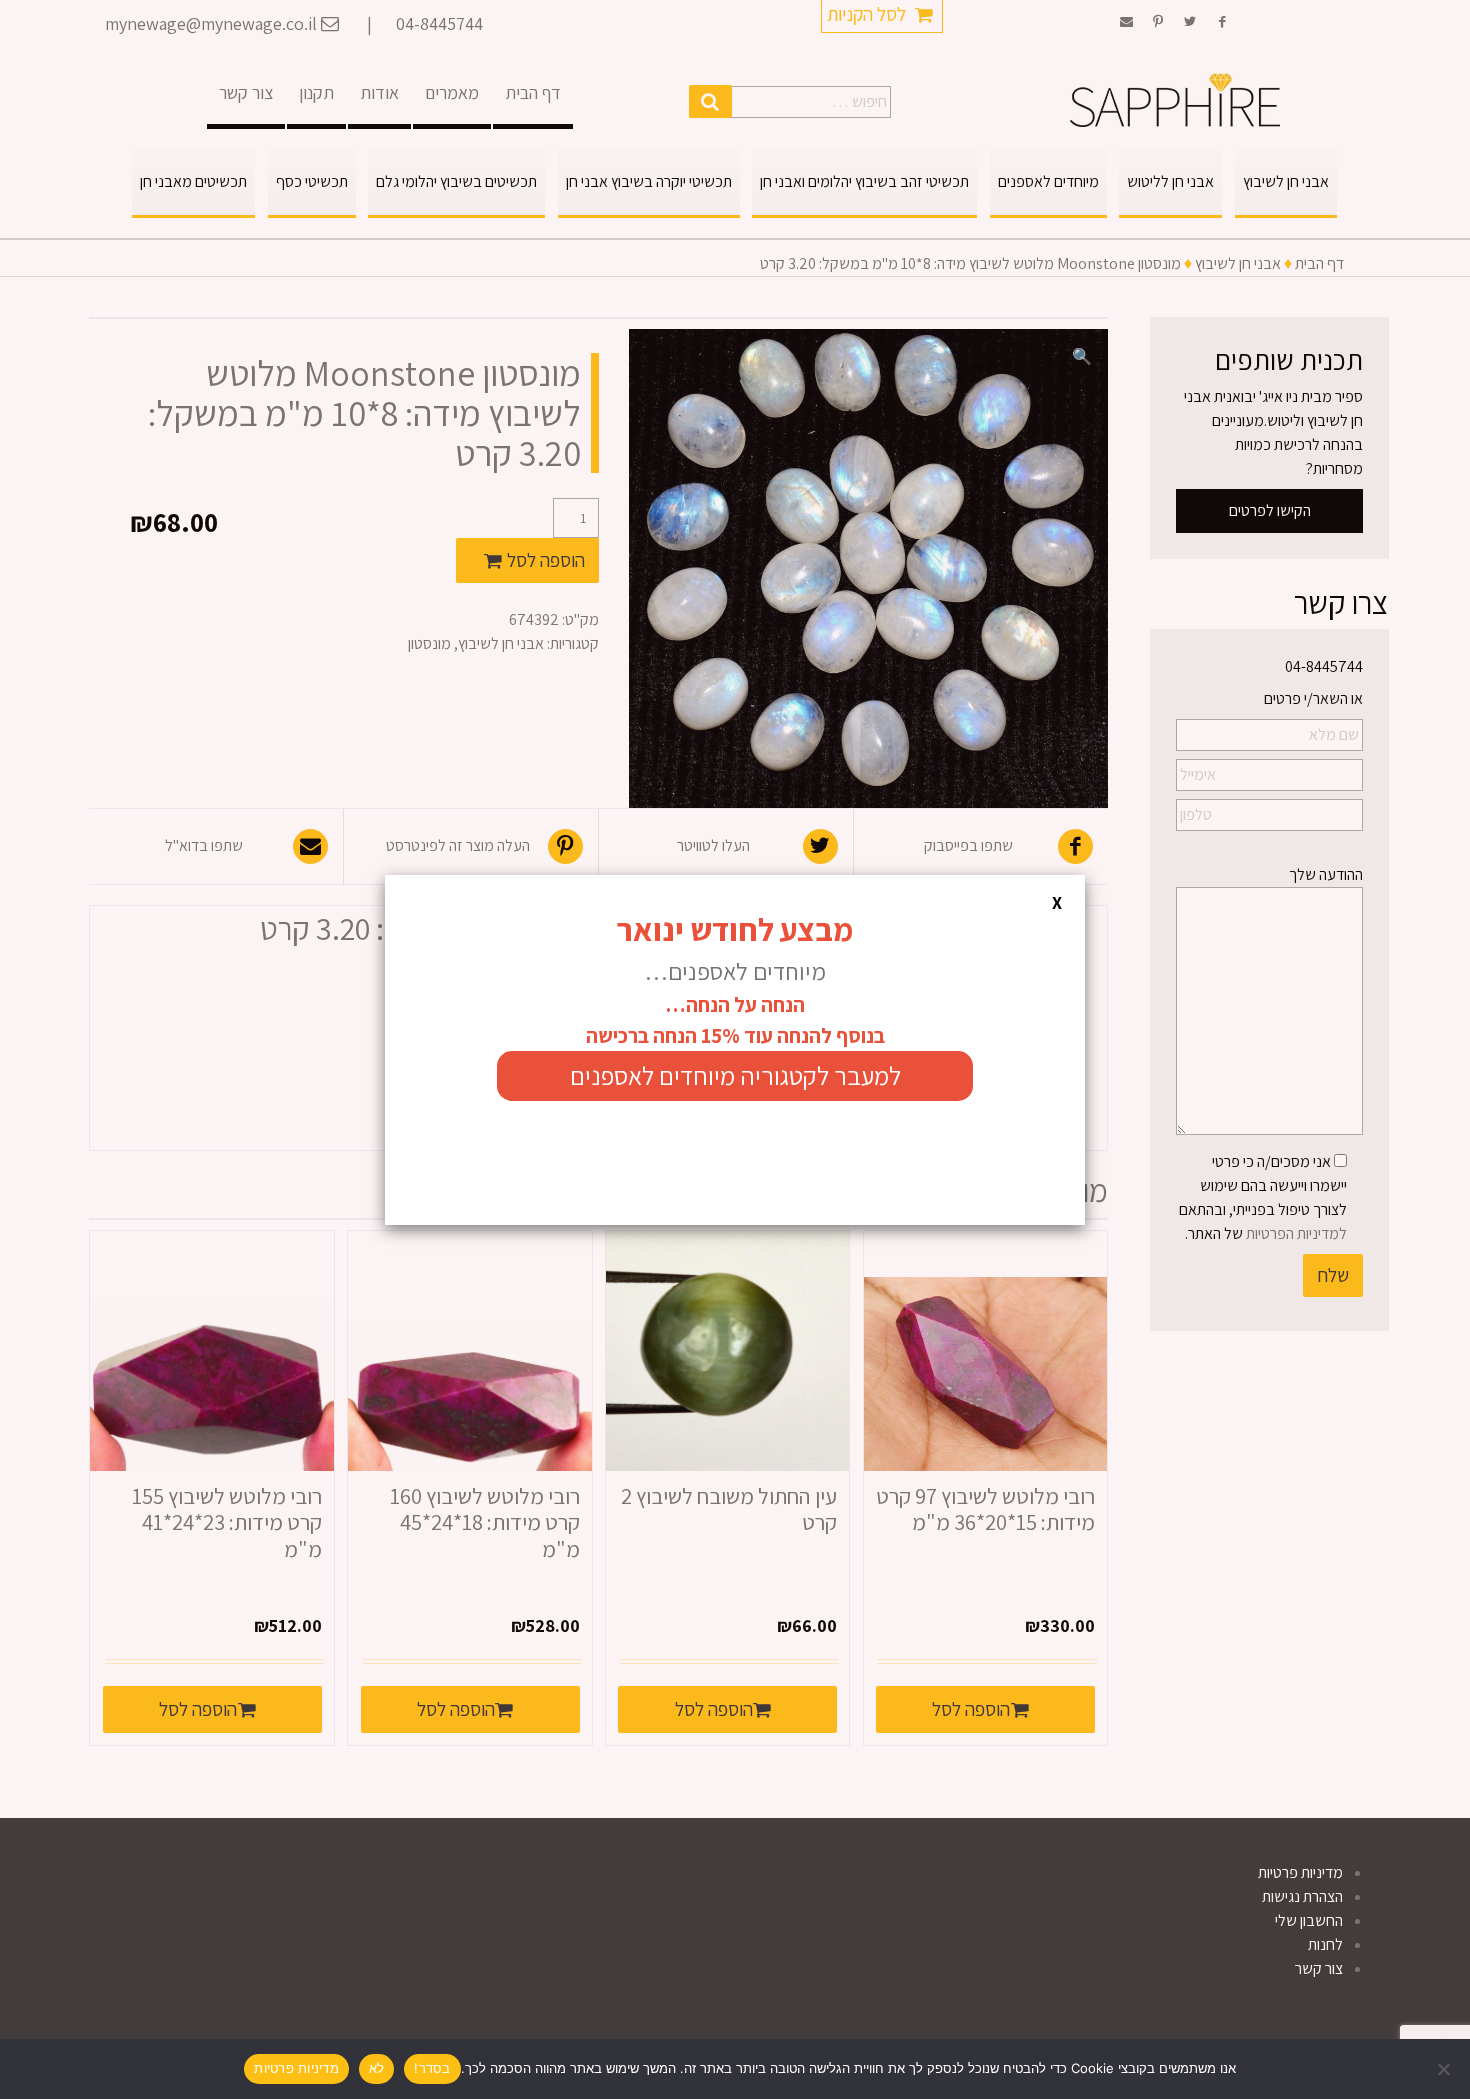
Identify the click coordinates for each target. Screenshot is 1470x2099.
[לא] (1445, 2069)
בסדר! (432, 2068)
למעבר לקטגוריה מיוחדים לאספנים (735, 1075)
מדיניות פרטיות (296, 2068)
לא (377, 2068)
